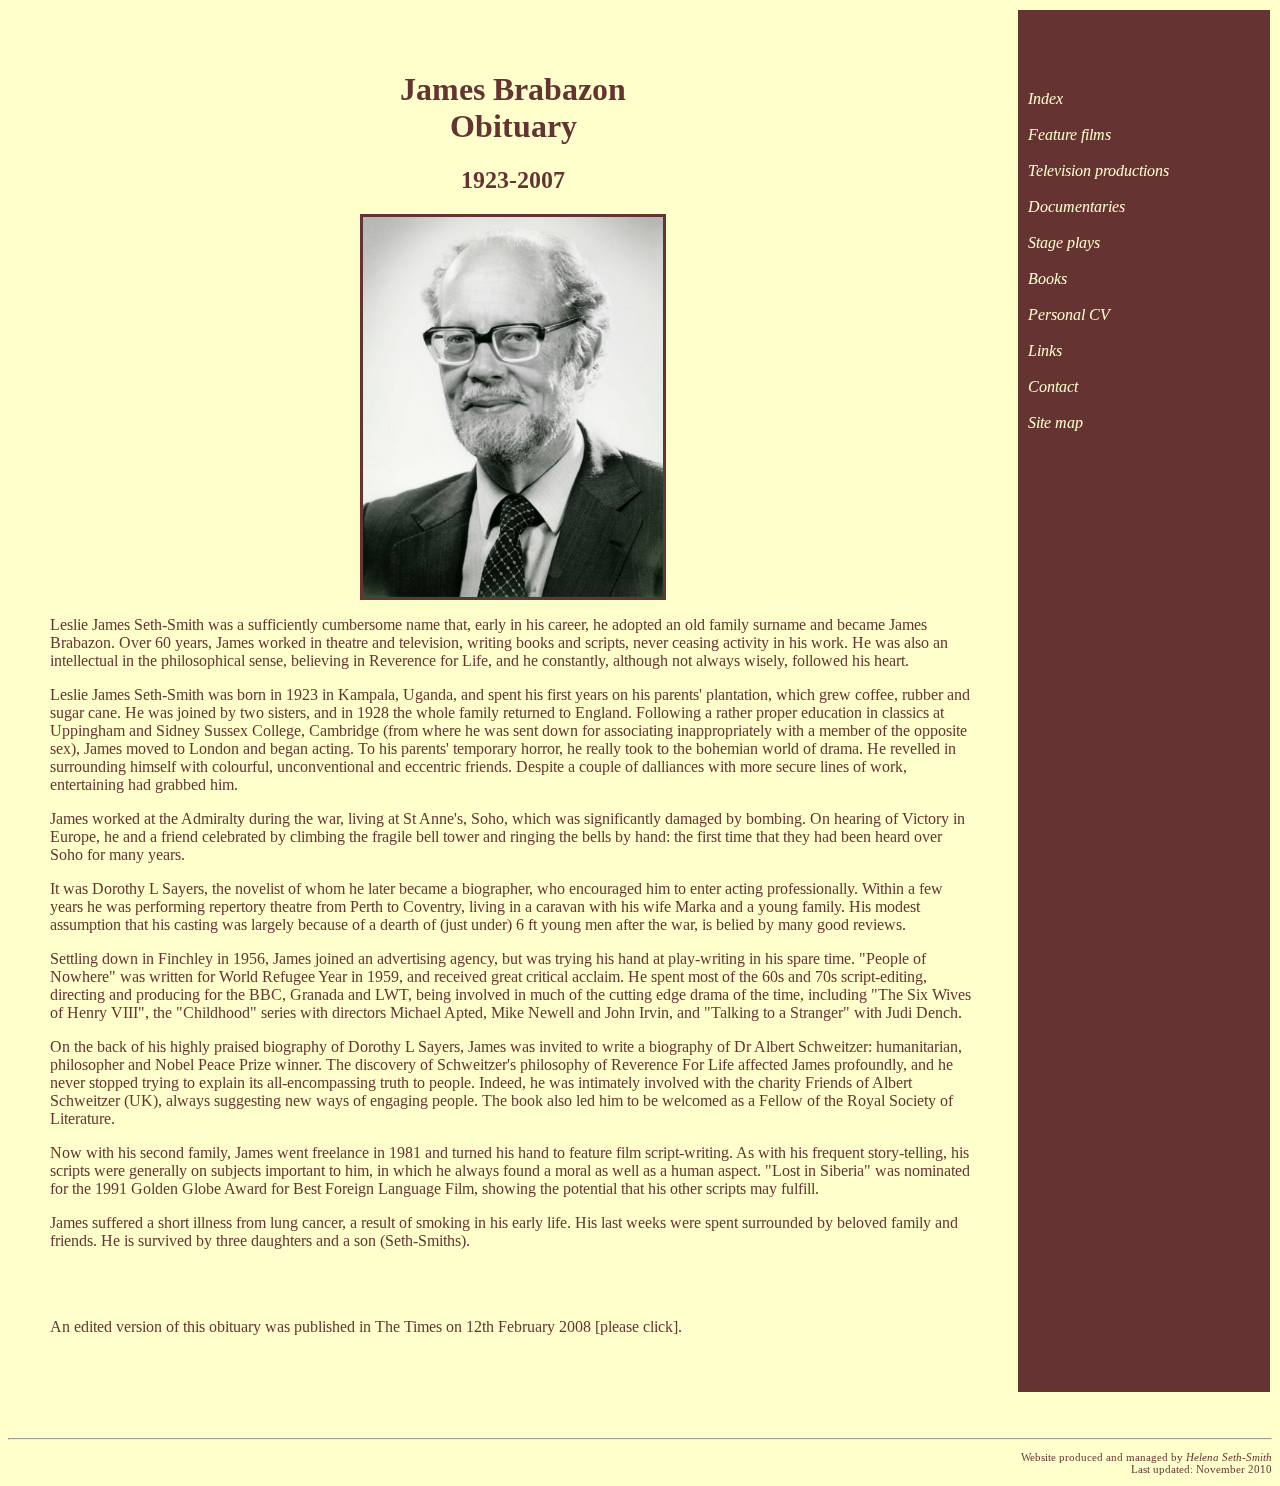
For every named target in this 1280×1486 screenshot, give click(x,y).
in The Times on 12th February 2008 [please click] (518, 1326)
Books (1047, 278)
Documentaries (1076, 206)
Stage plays (1064, 242)
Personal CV (1069, 314)
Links (1045, 350)
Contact (1053, 386)
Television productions (1098, 170)
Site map (1055, 422)
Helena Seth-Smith (1229, 1457)
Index (1045, 98)
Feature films (1069, 134)
